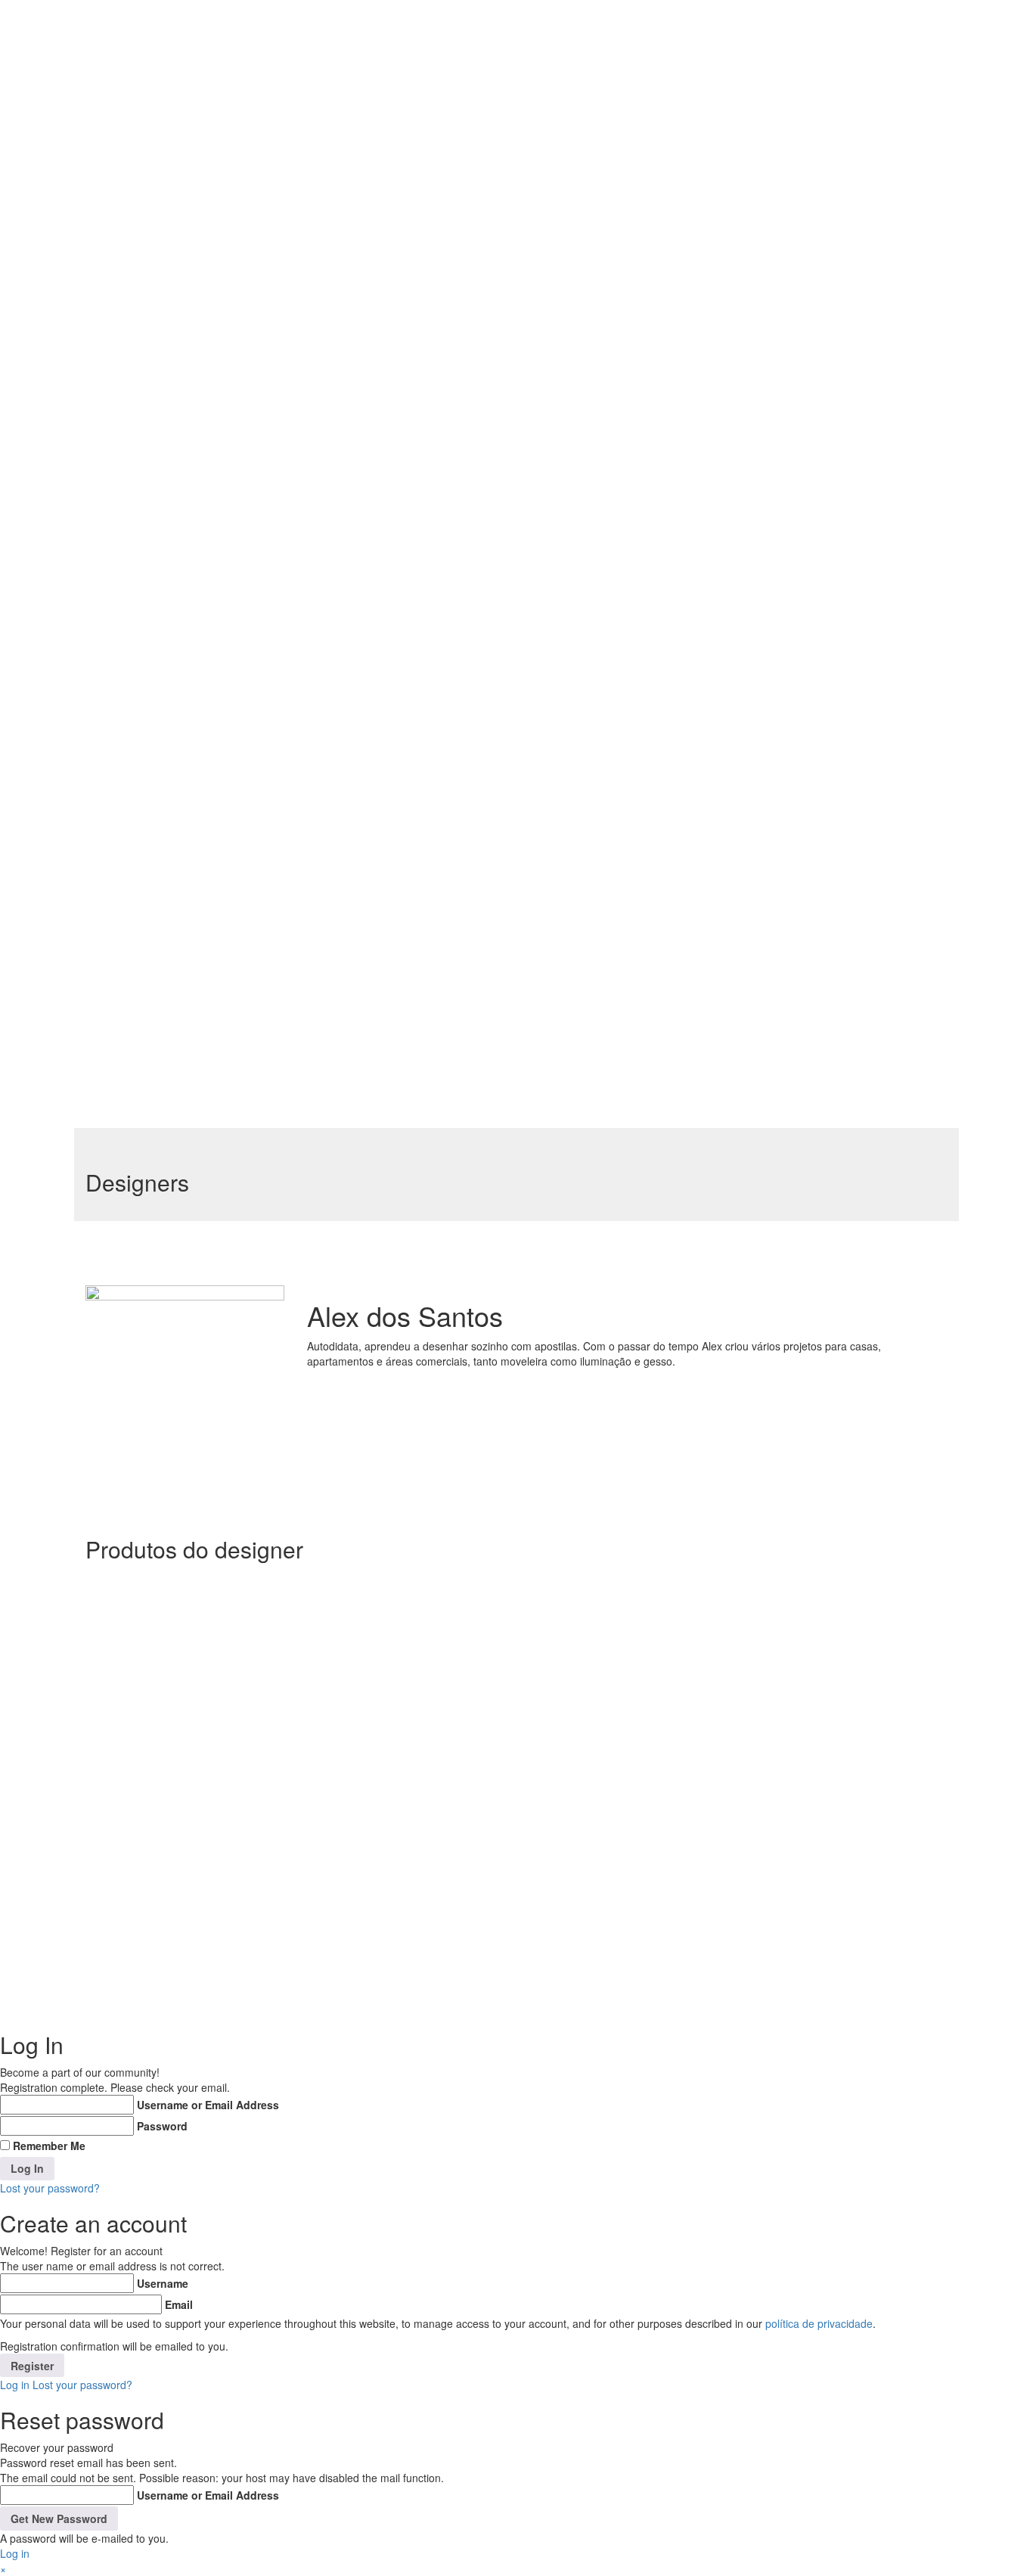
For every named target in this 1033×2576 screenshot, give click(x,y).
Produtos (284, 26)
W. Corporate (770, 11)
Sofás (320, 536)
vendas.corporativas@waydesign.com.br (625, 1850)
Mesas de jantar (347, 427)
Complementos (347, 237)
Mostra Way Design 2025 (370, 606)
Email (179, 2304)
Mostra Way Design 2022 (370, 688)
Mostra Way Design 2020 (371, 742)
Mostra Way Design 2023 (370, 660)
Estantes (328, 291)
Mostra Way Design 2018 (369, 797)
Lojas (276, 1040)
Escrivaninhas (341, 264)
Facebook (847, 1835)
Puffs (319, 482)
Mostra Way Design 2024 (371, 633)
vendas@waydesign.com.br (594, 1835)
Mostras (282, 559)
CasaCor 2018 (341, 960)
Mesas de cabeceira (359, 373)
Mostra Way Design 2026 (371, 579)
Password (162, 2126)
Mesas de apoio (347, 346)
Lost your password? (50, 2188)
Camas (325, 182)
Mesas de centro (350, 400)
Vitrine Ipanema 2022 (361, 824)
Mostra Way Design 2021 (369, 715)
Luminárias (334, 319)
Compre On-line (301, 1055)
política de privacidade (819, 2323)
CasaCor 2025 (343, 851)
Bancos (325, 73)
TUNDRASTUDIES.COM (616, 1988)
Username (163, 2283)
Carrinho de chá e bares (369, 210)
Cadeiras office (346, 155)
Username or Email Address (208, 2105)
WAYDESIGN (145, 1988)
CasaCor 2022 (343, 878)
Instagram (847, 1850)
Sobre (277, 11)
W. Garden (764, 26)
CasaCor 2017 (341, 987)
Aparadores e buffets (362, 46)
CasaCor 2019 (341, 933)
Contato (283, 1025)
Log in (15, 2385)
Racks (321, 509)
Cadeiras (329, 128)
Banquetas (334, 101)
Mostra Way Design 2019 (369, 769)
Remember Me (49, 2146)
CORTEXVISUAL (766, 1988)
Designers (287, 1010)
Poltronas (330, 455)
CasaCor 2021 (341, 906)
